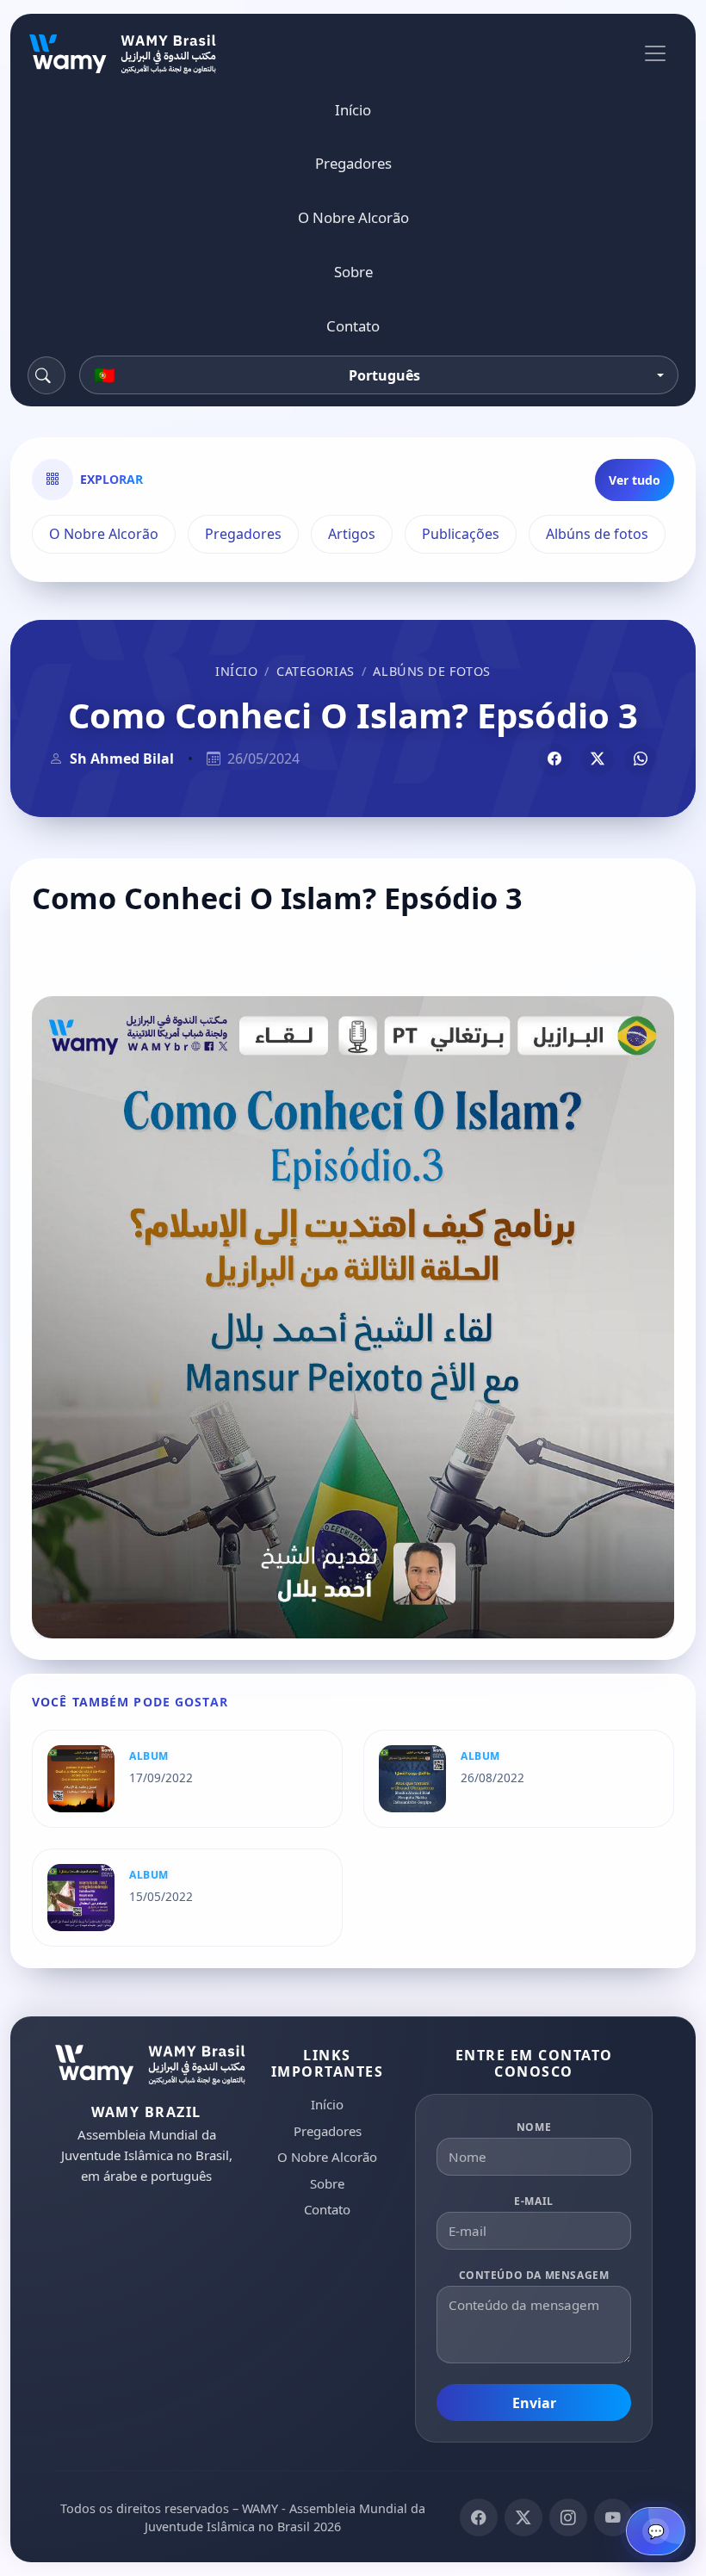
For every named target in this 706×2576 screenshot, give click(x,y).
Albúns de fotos (597, 534)
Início (353, 110)
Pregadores (353, 163)
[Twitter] (523, 2517)
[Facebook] (479, 2517)
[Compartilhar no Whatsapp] (641, 759)
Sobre (353, 272)
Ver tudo (635, 480)
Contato (353, 326)
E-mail (534, 2201)
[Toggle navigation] (655, 53)
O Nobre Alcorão (353, 217)
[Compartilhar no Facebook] (554, 759)
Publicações (461, 534)
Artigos (352, 534)
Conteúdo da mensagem (534, 2275)
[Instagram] (568, 2517)
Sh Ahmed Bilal (122, 759)
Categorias (316, 671)
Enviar (534, 2403)
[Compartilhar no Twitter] (598, 759)
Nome (534, 2127)
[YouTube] (613, 2517)
